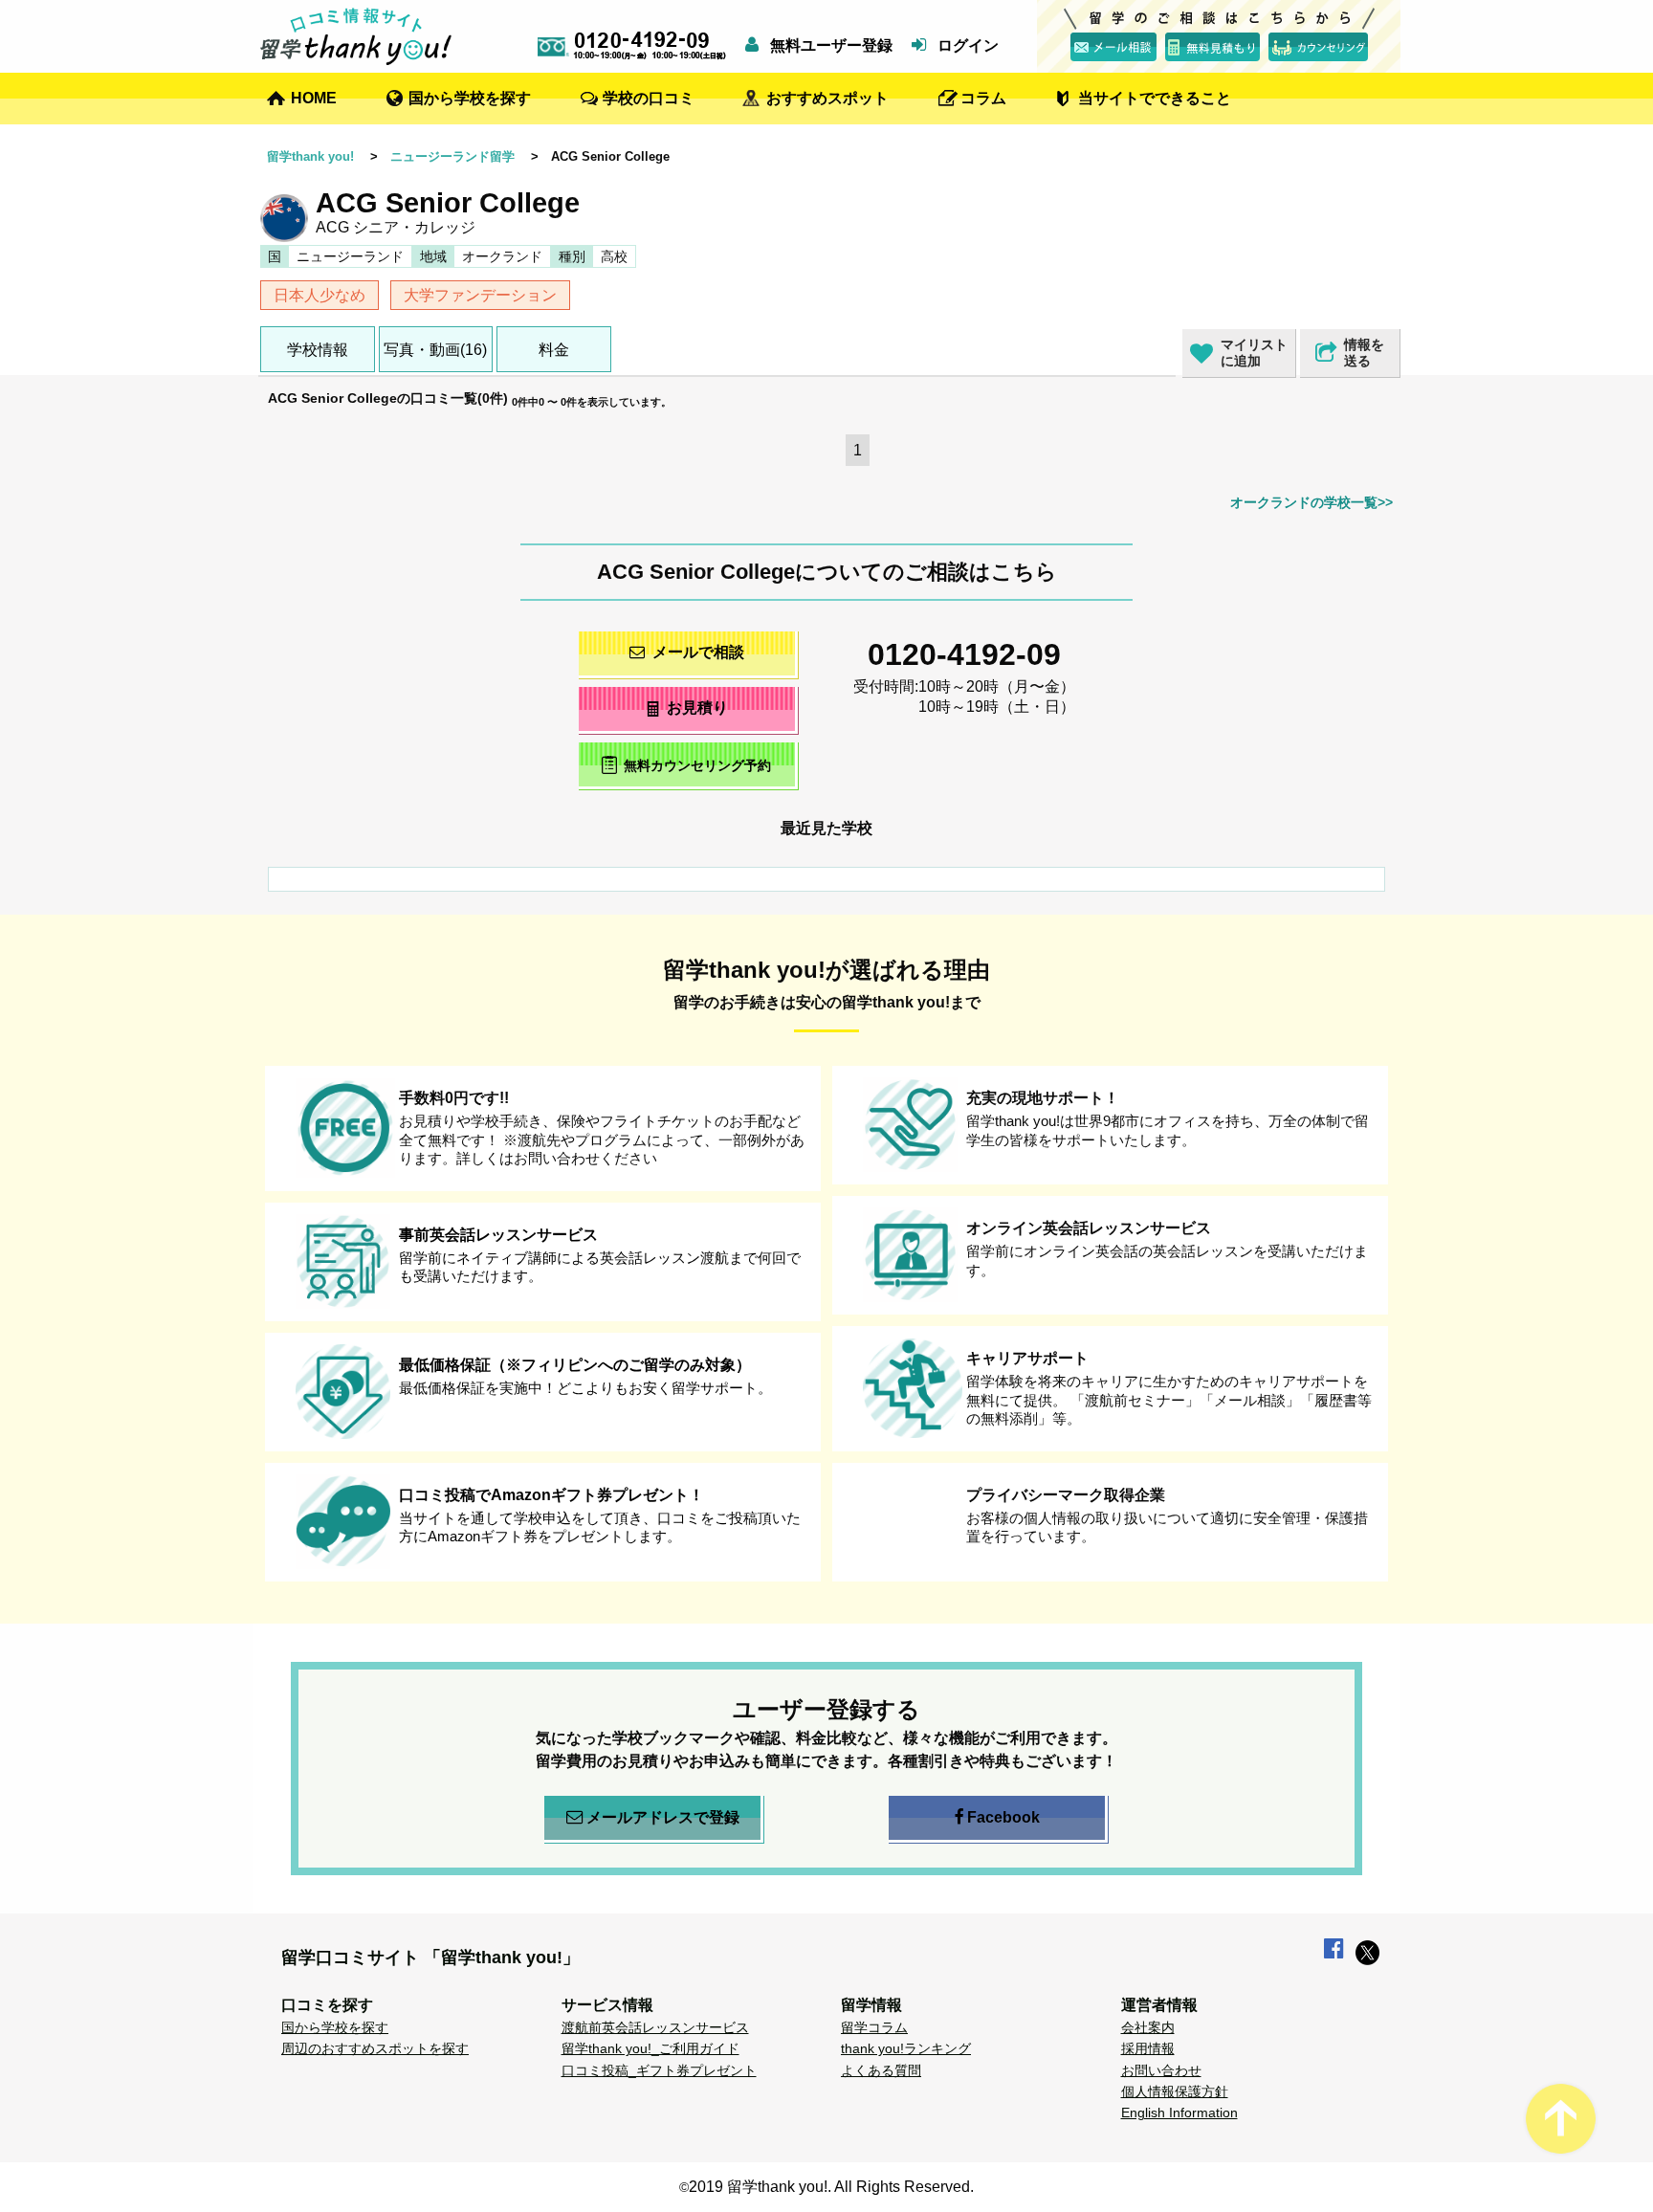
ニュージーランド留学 (452, 156)
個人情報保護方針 (1175, 2091)
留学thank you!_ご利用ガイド (650, 2048)
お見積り (697, 708)
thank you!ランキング (906, 2048)
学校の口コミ (649, 98)
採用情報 (1148, 2048)
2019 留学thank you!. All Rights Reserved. (831, 2187)
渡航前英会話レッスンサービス (655, 2027)
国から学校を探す (470, 98)
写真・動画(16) (435, 350)
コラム (983, 98)
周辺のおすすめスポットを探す (375, 2048)
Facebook (1003, 1817)
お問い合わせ (1161, 2070)
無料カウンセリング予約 (697, 766)
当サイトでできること (1155, 98)
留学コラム (874, 2027)
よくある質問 (881, 2070)
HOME (314, 98)
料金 (554, 350)
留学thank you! (310, 156)
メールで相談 (698, 652)
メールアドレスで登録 (663, 1817)
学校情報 (318, 350)
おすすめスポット (827, 98)
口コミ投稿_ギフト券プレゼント (659, 2070)
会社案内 (1148, 2027)
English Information (1179, 2112)
